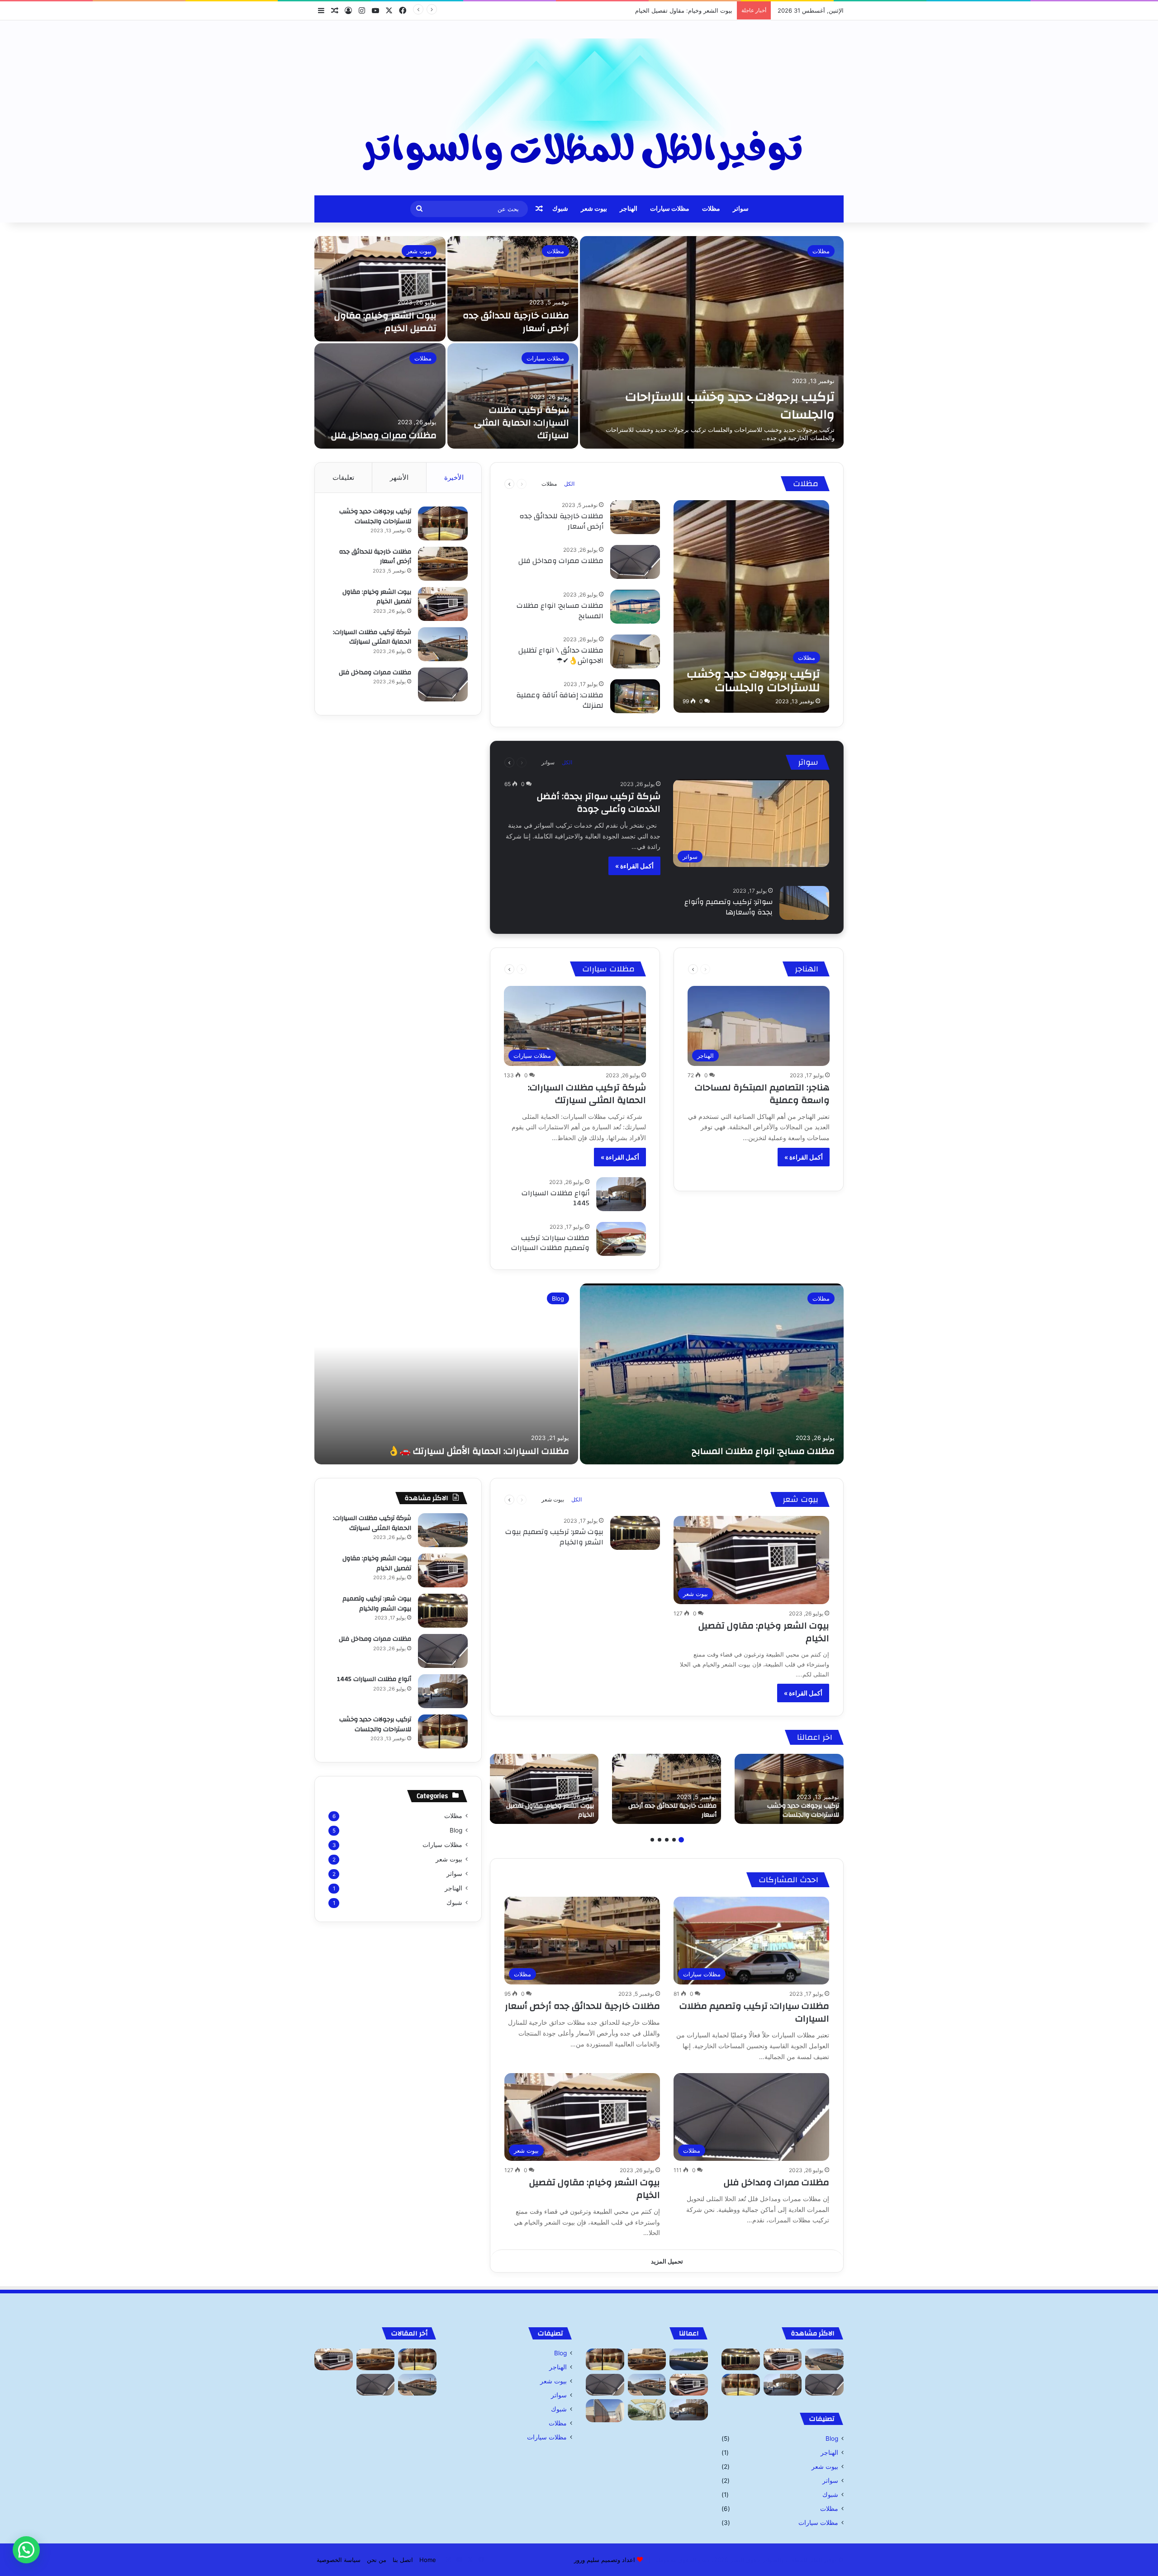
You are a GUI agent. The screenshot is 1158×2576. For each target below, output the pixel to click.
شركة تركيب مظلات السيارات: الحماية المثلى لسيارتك (664, 10)
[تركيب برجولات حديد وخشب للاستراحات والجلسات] (712, 342)
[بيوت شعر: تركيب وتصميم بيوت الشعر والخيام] (635, 1533)
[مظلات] (689, 2359)
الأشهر (399, 477)
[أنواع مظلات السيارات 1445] (621, 1194)
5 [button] (652, 1840)
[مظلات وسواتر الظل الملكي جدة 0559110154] (579, 108)
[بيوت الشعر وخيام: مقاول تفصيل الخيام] (380, 289)
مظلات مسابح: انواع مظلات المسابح (560, 611)
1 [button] (681, 1840)
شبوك (560, 209)
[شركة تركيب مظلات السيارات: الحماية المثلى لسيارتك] (513, 396)
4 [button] (660, 1840)
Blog (558, 1298)
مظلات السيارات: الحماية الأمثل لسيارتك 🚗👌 (479, 1451)
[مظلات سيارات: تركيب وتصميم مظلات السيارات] (621, 1239)
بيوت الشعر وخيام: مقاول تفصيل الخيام (385, 322)
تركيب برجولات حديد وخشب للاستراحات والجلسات (730, 406)
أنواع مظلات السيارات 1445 (555, 1198)
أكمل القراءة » (634, 866)
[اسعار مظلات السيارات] (647, 2410)
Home (428, 2560)
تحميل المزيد (667, 2261)
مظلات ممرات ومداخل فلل (384, 435)
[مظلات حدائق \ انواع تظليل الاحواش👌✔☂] (635, 651)
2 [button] (674, 1840)
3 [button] (667, 1840)
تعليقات (343, 477)
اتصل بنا (403, 2560)
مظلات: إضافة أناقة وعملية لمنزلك (560, 700)
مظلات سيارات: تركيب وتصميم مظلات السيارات (550, 1243)
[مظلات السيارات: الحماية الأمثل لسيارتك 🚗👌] (446, 1374)
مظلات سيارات (670, 209)
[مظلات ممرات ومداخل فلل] (380, 396)
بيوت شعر (594, 209)
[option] (579, 342)
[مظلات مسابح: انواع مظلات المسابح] (635, 607)
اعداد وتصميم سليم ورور (605, 2560)
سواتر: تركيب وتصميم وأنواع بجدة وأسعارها (728, 907)
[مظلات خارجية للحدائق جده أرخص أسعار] (513, 289)
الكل (569, 484)
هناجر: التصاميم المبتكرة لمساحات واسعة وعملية (762, 1094)
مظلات (711, 209)
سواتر (741, 209)
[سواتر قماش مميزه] (605, 2411)
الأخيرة (454, 477)
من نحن (377, 2560)
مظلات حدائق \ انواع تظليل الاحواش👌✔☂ (561, 655)
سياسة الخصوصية (339, 2560)
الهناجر (629, 209)
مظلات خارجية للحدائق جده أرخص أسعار (516, 322)
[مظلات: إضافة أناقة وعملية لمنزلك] (635, 696)
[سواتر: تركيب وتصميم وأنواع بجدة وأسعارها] (804, 903)
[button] (26, 2550)
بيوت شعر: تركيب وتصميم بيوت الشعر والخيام (554, 1537)
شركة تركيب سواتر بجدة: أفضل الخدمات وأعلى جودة (599, 803)
